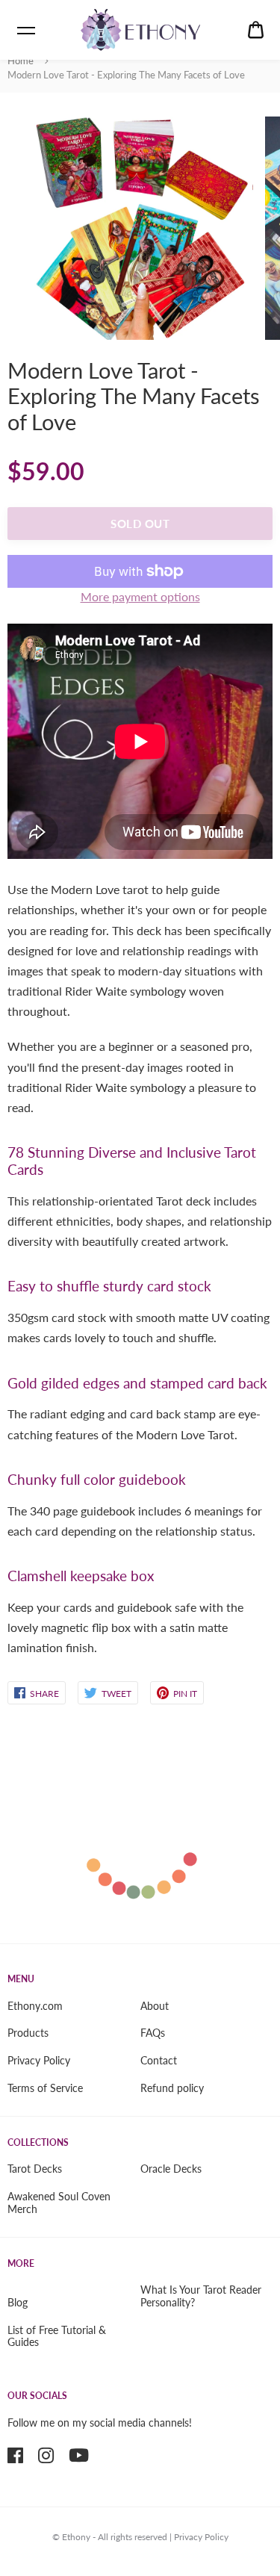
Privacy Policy (39, 2060)
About (155, 2006)
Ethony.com (35, 2006)
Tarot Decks (35, 2169)
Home (21, 60)
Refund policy (172, 2088)
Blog (18, 2302)
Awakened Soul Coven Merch (59, 2203)
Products (28, 2033)
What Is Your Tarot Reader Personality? (201, 2296)
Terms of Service (45, 2088)
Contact (159, 2060)
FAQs (153, 2033)
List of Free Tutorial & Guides (57, 2336)
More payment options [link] (140, 596)
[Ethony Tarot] (140, 30)
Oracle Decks (171, 2169)
